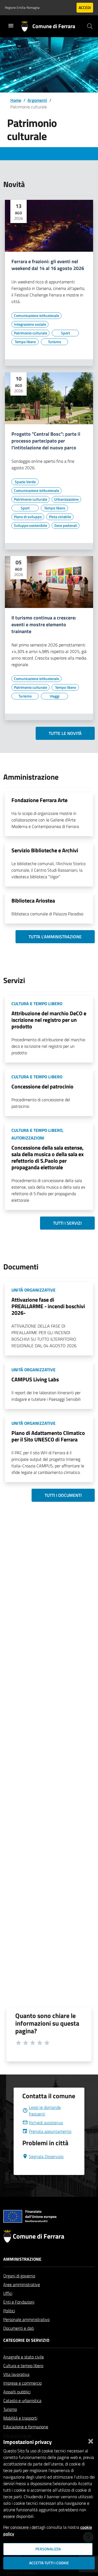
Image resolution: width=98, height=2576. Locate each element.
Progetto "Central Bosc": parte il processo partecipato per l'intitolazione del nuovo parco (46, 441)
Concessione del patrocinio (42, 1086)
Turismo (10, 2409)
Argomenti (37, 100)
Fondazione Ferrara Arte (39, 800)
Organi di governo (19, 2276)
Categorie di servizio (26, 2340)
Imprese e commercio (22, 2383)
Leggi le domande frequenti (45, 2111)
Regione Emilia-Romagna (22, 8)
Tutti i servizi (67, 1223)
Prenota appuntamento (50, 2131)
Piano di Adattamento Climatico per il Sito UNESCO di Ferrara (48, 1436)
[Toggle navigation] (11, 26)
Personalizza (48, 2549)
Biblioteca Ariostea (33, 900)
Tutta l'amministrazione (55, 937)
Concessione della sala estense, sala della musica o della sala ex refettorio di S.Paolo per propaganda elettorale (48, 1157)
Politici (9, 2311)
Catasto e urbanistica (22, 2400)
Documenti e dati (19, 2328)
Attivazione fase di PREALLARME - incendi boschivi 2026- (48, 1306)
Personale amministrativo (26, 2319)
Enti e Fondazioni (19, 2302)
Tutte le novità (65, 733)
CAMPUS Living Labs (35, 1379)
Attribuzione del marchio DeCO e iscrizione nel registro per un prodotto (49, 1020)
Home (16, 100)
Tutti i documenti (63, 1495)
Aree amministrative (22, 2284)
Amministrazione (22, 2259)
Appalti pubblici (17, 2392)
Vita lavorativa (16, 2374)
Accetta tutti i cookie (49, 2563)
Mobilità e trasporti (20, 2418)
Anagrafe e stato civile (24, 2357)
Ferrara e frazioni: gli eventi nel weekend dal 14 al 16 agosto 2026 (48, 265)
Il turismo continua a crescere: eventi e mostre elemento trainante (44, 625)
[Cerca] (90, 26)
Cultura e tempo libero (23, 2366)
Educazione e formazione (26, 2427)
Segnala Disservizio (46, 2156)
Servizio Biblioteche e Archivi (45, 850)
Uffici (8, 2293)
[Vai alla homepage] (27, 26)
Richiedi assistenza (46, 2123)
